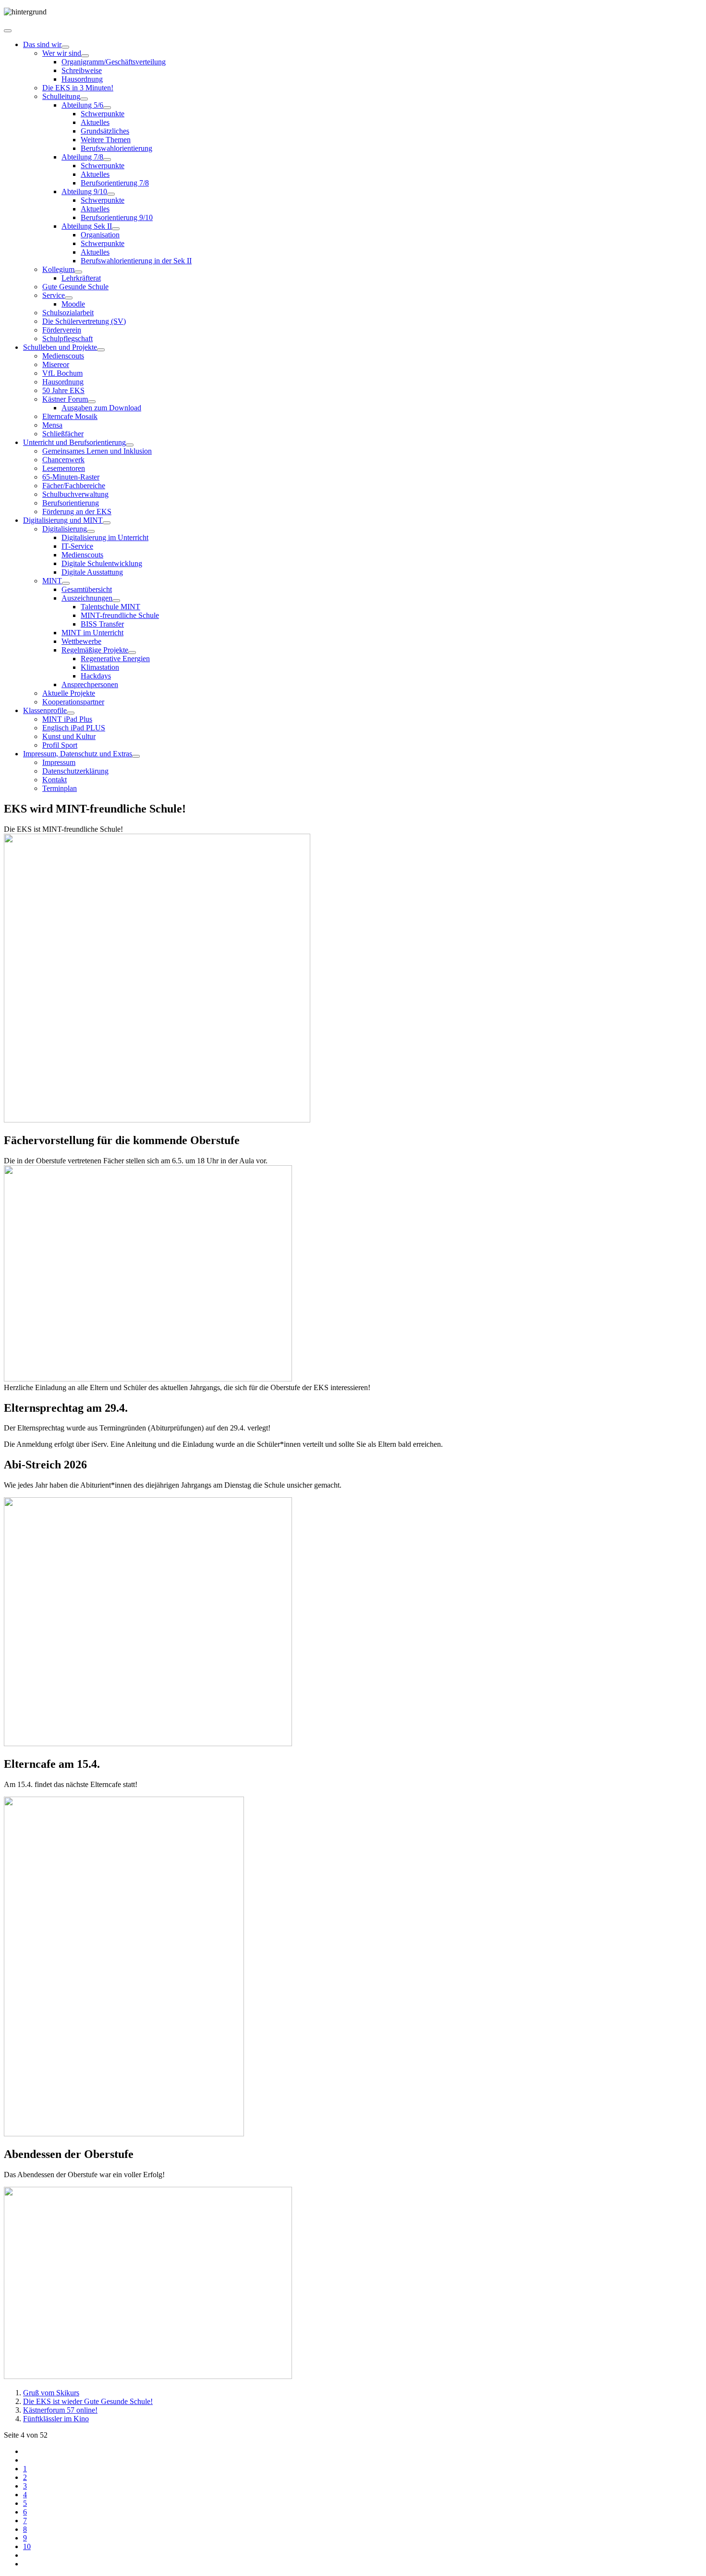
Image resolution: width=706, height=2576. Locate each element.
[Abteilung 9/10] (111, 194)
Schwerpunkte (103, 114)
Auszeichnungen (87, 598)
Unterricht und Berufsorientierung (74, 442)
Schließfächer (63, 434)
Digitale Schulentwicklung (102, 563)
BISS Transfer (102, 624)
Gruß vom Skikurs (51, 2393)
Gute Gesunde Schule (75, 287)
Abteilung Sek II (87, 226)
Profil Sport (60, 745)
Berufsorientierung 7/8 (115, 183)
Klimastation (100, 667)
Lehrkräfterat (81, 278)
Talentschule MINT (110, 607)
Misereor (56, 364)
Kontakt (55, 780)
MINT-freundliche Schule (120, 615)
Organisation (100, 235)
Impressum (59, 762)
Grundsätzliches (105, 131)
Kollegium (58, 269)
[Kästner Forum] (92, 402)
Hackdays (96, 676)
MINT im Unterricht (92, 633)
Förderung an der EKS (77, 512)
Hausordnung (82, 79)
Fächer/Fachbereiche (74, 486)
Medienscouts (63, 356)
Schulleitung (61, 96)
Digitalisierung (65, 529)
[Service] (69, 298)
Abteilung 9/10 (84, 191)
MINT (52, 581)
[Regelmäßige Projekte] (132, 653)
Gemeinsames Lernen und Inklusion (97, 451)
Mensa (52, 425)
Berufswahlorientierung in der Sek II (136, 261)
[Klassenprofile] (71, 713)
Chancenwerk (63, 460)
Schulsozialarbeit (68, 313)
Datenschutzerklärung (75, 771)
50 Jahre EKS (63, 390)
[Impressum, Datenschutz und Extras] (136, 756)
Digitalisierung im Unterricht (105, 537)
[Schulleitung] (84, 99)
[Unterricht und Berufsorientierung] (130, 445)
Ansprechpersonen (90, 684)
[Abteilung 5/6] (107, 108)
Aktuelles (95, 122)
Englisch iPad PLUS (74, 728)
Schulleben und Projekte (60, 347)
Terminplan (60, 788)
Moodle (73, 304)
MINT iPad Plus (67, 719)
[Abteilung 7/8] (107, 160)
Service (54, 295)
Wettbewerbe (81, 641)
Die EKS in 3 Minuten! (78, 88)
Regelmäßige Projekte (95, 650)
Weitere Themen (106, 140)
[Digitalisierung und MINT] (107, 523)
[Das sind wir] (65, 47)
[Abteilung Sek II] (116, 229)
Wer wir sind (62, 53)
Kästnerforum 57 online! (60, 2410)
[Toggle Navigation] (8, 31)
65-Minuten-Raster (71, 477)
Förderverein (62, 330)
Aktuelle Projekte (69, 693)
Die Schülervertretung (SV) (84, 321)
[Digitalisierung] (91, 531)
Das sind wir (42, 44)
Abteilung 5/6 (82, 105)
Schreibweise (82, 70)
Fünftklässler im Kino (56, 2419)
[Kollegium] (78, 272)
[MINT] (66, 583)
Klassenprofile (45, 710)
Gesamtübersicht (87, 589)
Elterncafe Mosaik (70, 416)
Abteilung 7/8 (82, 157)
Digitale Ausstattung (92, 572)
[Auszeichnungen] (116, 601)
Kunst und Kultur (69, 736)
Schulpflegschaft (67, 339)
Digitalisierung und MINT (63, 520)
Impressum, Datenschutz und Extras (78, 754)
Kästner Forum (65, 399)
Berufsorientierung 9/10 (117, 217)
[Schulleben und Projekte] (101, 350)
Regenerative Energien (115, 659)
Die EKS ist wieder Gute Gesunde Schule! (88, 2401)
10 (27, 2546)
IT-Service (77, 546)
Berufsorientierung (71, 503)
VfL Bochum (62, 373)
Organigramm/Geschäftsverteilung (114, 62)
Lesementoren (64, 468)
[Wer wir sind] (85, 56)
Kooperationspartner (73, 702)
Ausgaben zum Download (101, 408)
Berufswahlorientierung (116, 148)
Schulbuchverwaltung (75, 494)
